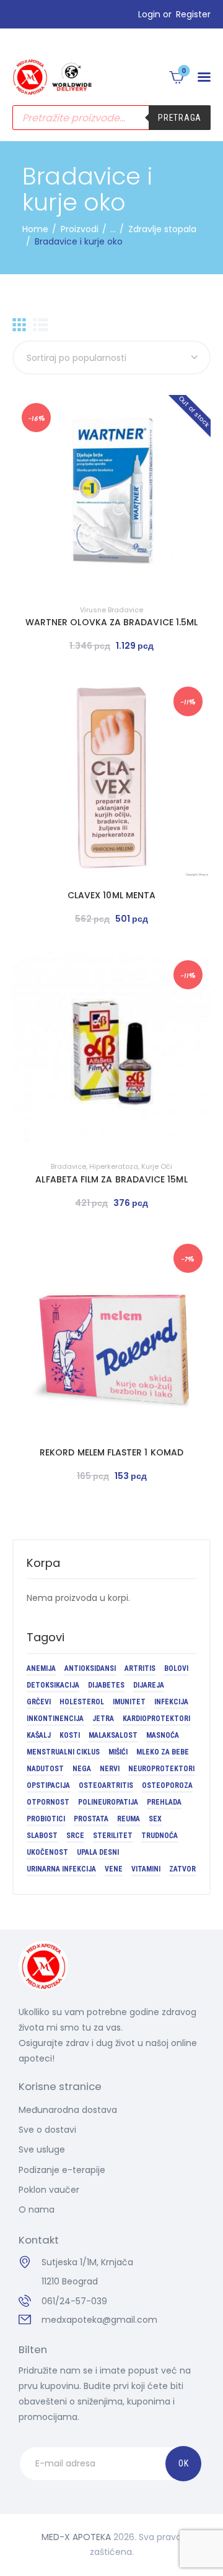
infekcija (171, 1702)
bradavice (68, 1166)
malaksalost (113, 1735)
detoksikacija (53, 1685)
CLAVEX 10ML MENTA (111, 895)
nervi (110, 1769)
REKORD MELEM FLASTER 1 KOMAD (111, 1452)
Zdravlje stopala (162, 229)
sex (155, 1819)
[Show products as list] (41, 325)
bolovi (176, 1668)
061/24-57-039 (74, 2301)
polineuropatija (108, 1802)
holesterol (82, 1702)
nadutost (45, 1769)
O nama (37, 2210)
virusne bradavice (111, 610)
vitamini (146, 1869)
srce (75, 1836)
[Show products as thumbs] (19, 325)
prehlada (164, 1802)
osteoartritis (106, 1785)
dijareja (149, 1685)
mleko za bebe (163, 1752)
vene (114, 1869)
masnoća (163, 1735)
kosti (70, 1735)
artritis (140, 1668)
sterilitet (113, 1836)
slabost (42, 1836)
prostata (91, 1819)
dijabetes (106, 1685)
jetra (103, 1719)
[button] (204, 77)
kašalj (39, 1735)
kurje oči (157, 1166)
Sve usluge (42, 2149)
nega (82, 1769)
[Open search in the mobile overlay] (111, 118)
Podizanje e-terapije (62, 2170)
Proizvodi (80, 229)
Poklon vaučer (49, 2190)
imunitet (129, 1702)
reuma (129, 1819)
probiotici (46, 1819)
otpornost (48, 1802)
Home (35, 229)
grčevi (39, 1702)
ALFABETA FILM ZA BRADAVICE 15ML (111, 1179)
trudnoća (160, 1836)
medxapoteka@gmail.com (99, 2320)
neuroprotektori (161, 1769)
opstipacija (48, 1785)
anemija (41, 1668)
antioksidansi (90, 1668)
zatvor (182, 1869)
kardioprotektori (156, 1719)
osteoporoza (167, 1785)
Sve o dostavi (47, 2130)
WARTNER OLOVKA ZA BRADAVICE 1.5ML (111, 622)
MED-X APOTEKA (76, 2537)
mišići (118, 1752)
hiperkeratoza (114, 1166)
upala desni (98, 1852)
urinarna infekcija (61, 1869)
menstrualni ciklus (63, 1752)
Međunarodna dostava (68, 2110)
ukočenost (47, 1852)
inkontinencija (55, 1719)
